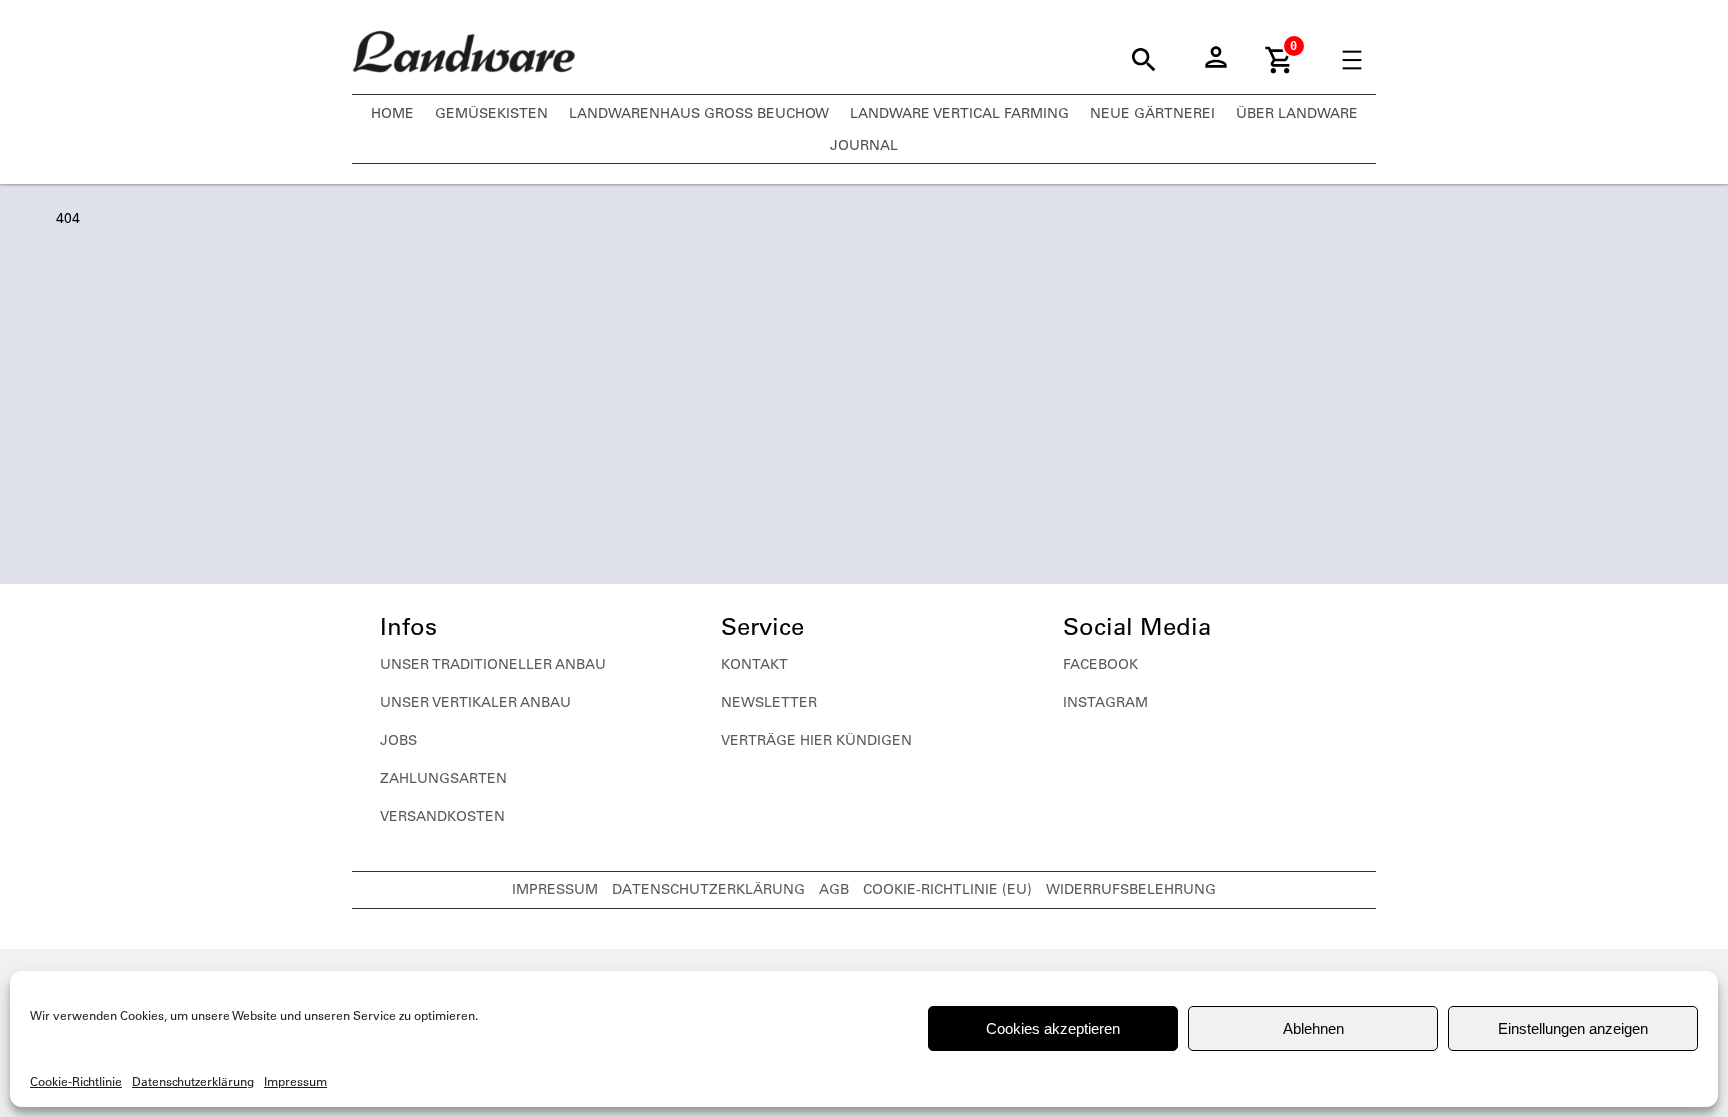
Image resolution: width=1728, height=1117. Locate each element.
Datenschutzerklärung (193, 1081)
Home (392, 113)
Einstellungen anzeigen (1573, 1028)
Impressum (295, 1081)
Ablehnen (1313, 1028)
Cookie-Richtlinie (76, 1081)
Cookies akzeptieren (1053, 1028)
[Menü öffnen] (1352, 60)
